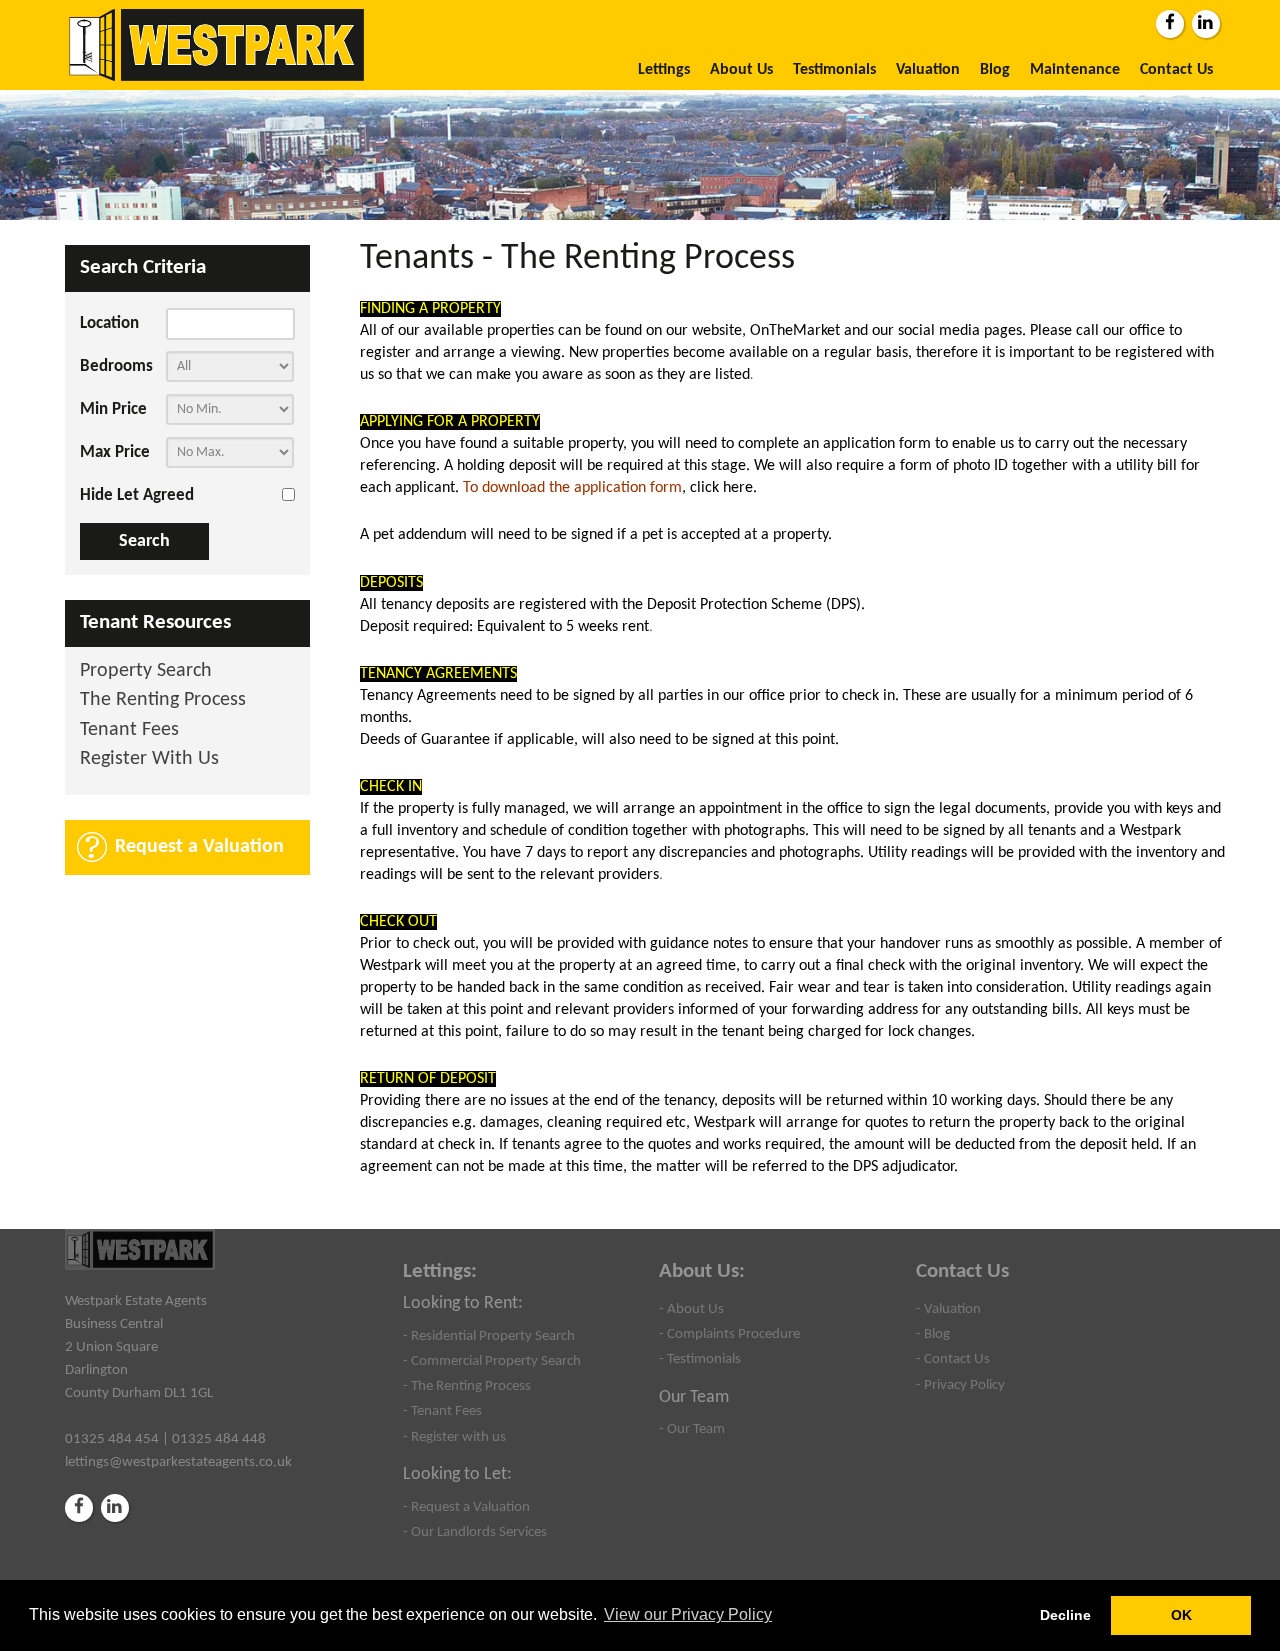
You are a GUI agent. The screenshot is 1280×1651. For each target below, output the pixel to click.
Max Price (115, 452)
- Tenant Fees (442, 1411)
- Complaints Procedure (729, 1334)
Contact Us (1176, 70)
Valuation (928, 70)
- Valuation (948, 1309)
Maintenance (1075, 70)
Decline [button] (1065, 1615)
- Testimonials (700, 1359)
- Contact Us (953, 1359)
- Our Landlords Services (475, 1532)
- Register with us (454, 1437)
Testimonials (834, 70)
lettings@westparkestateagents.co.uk (178, 1462)
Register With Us (149, 759)
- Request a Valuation (466, 1507)
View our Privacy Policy (688, 1614)
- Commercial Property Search (492, 1361)
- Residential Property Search (489, 1336)
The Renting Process (163, 700)
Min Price (113, 409)
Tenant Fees (129, 730)
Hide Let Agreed (137, 495)
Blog (995, 70)
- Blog (933, 1334)
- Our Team (692, 1429)
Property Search (146, 671)
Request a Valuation (199, 847)
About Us (741, 70)
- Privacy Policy (960, 1385)
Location (109, 323)
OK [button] (1181, 1615)
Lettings (664, 70)
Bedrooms (116, 366)
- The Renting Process (467, 1386)
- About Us (691, 1309)
